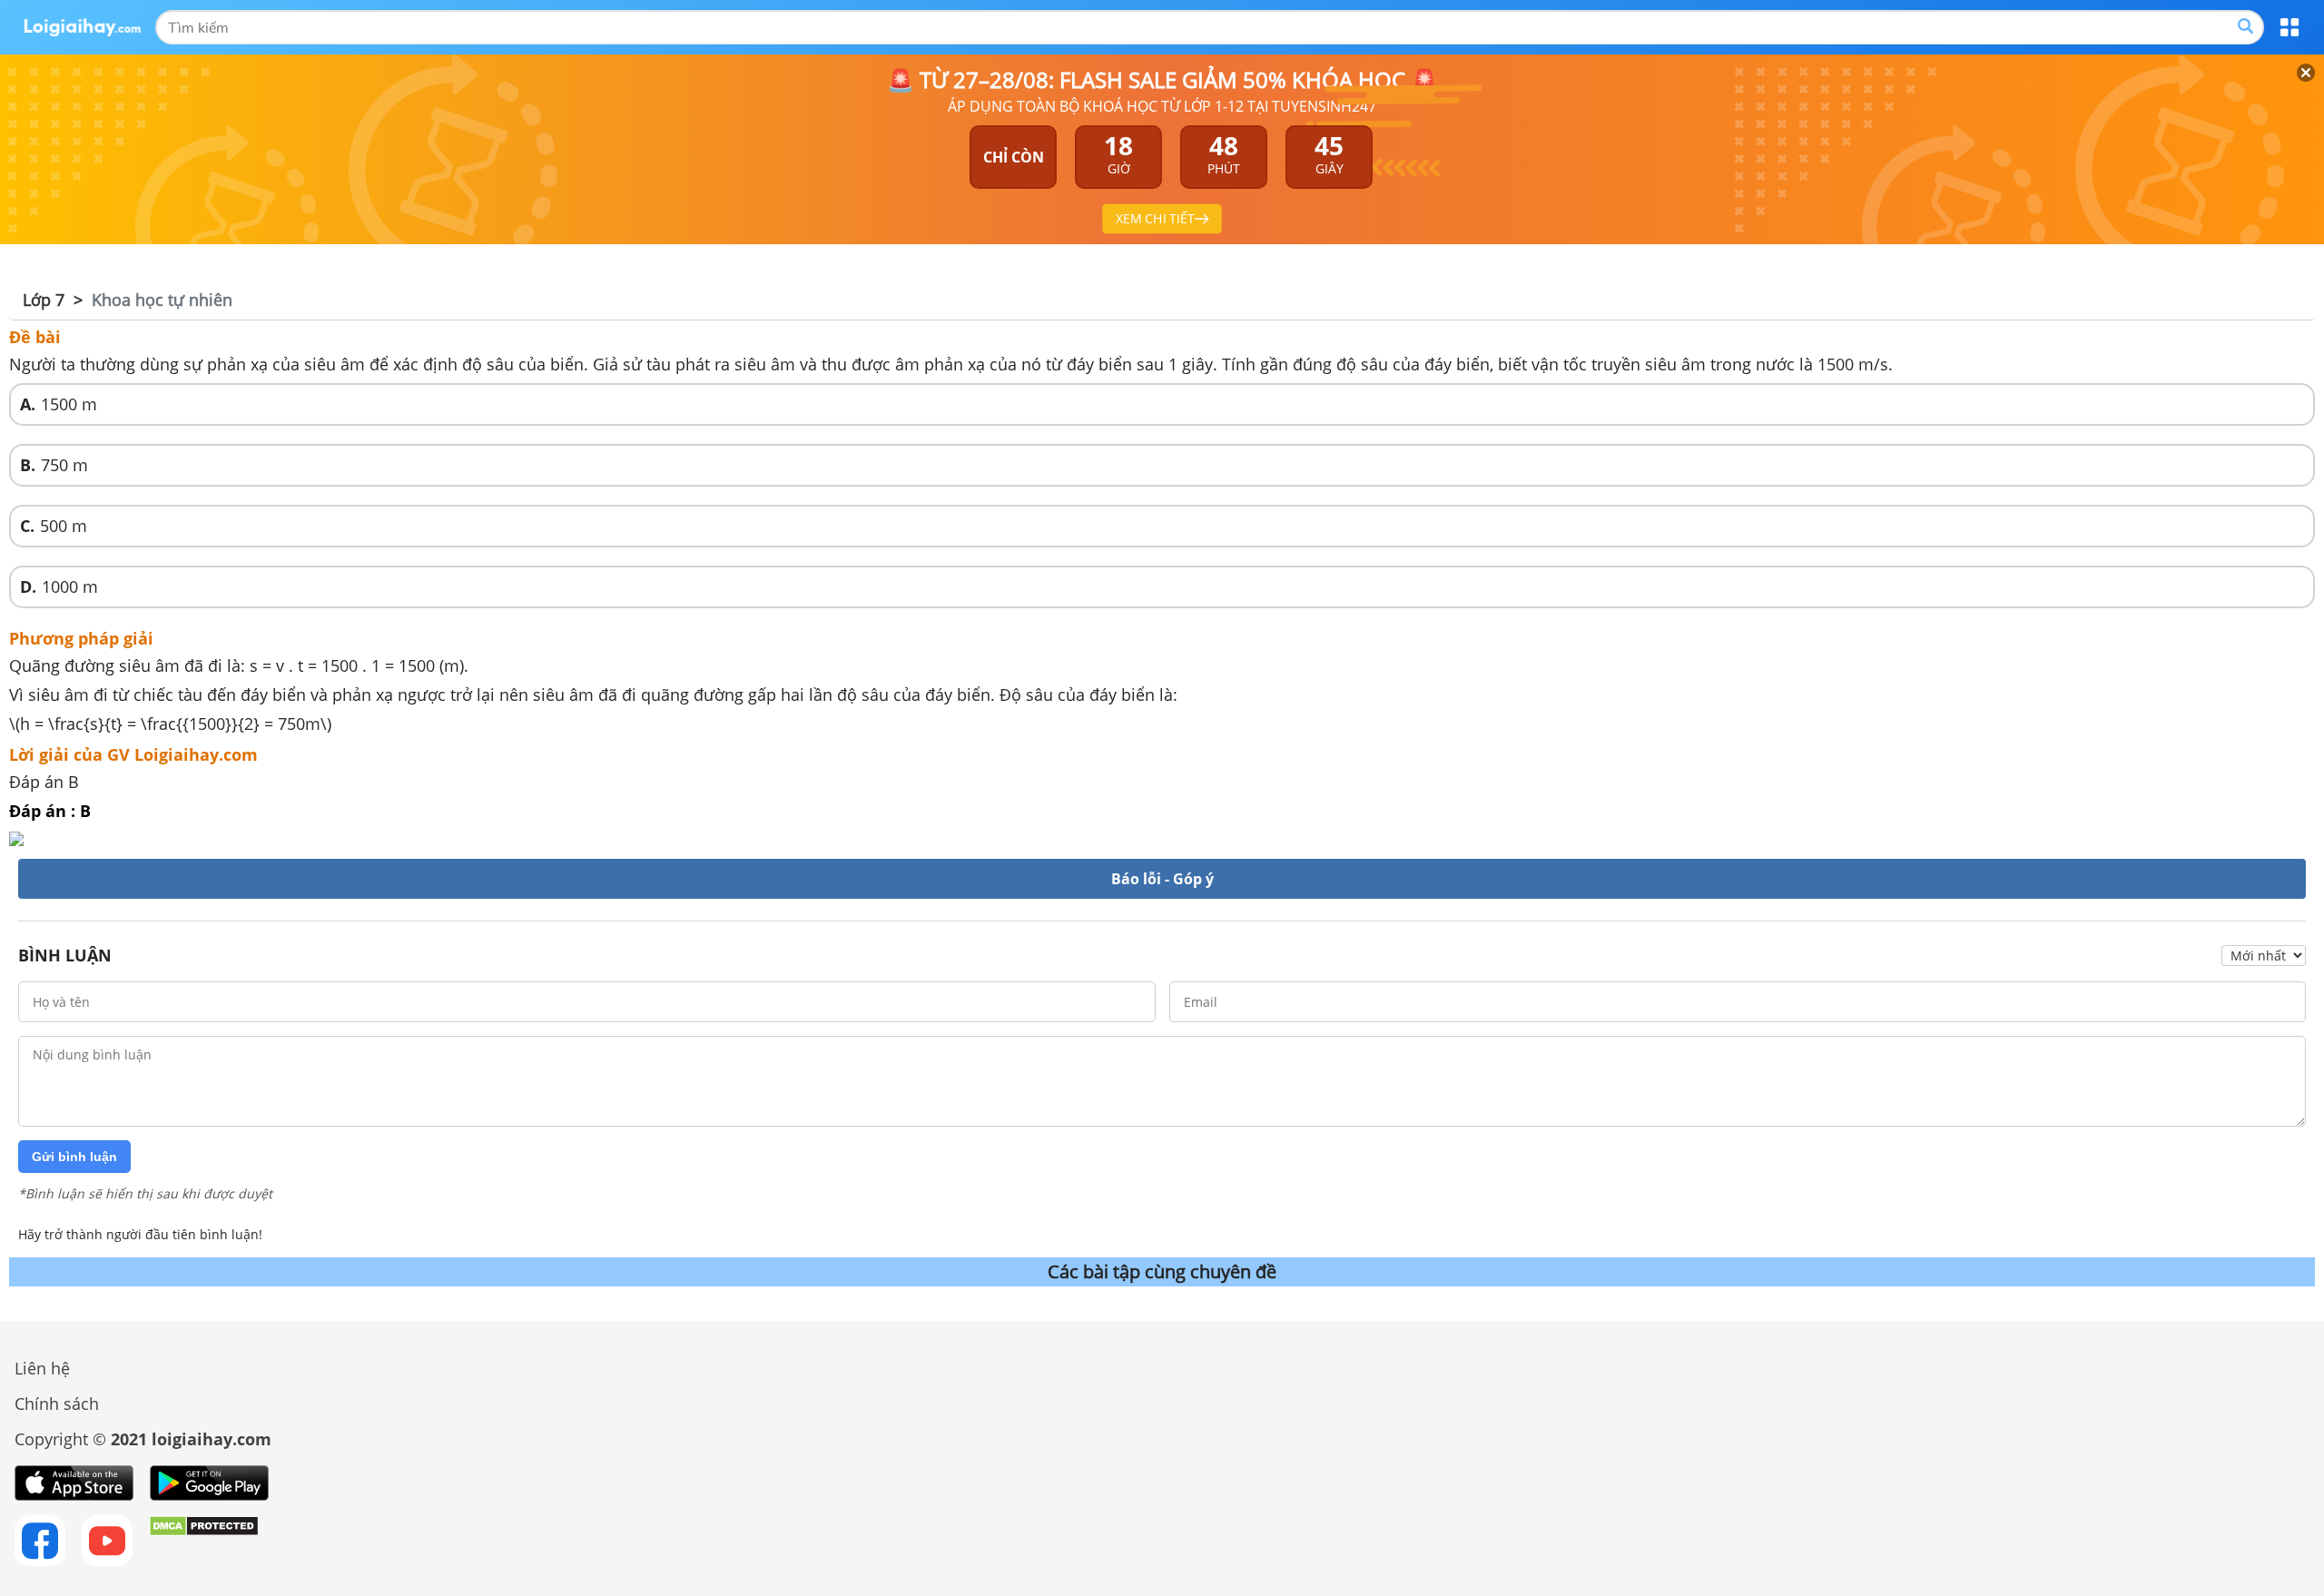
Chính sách (57, 1404)
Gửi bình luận (74, 1157)
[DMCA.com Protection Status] (204, 1541)
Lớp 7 (44, 300)
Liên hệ (42, 1368)
